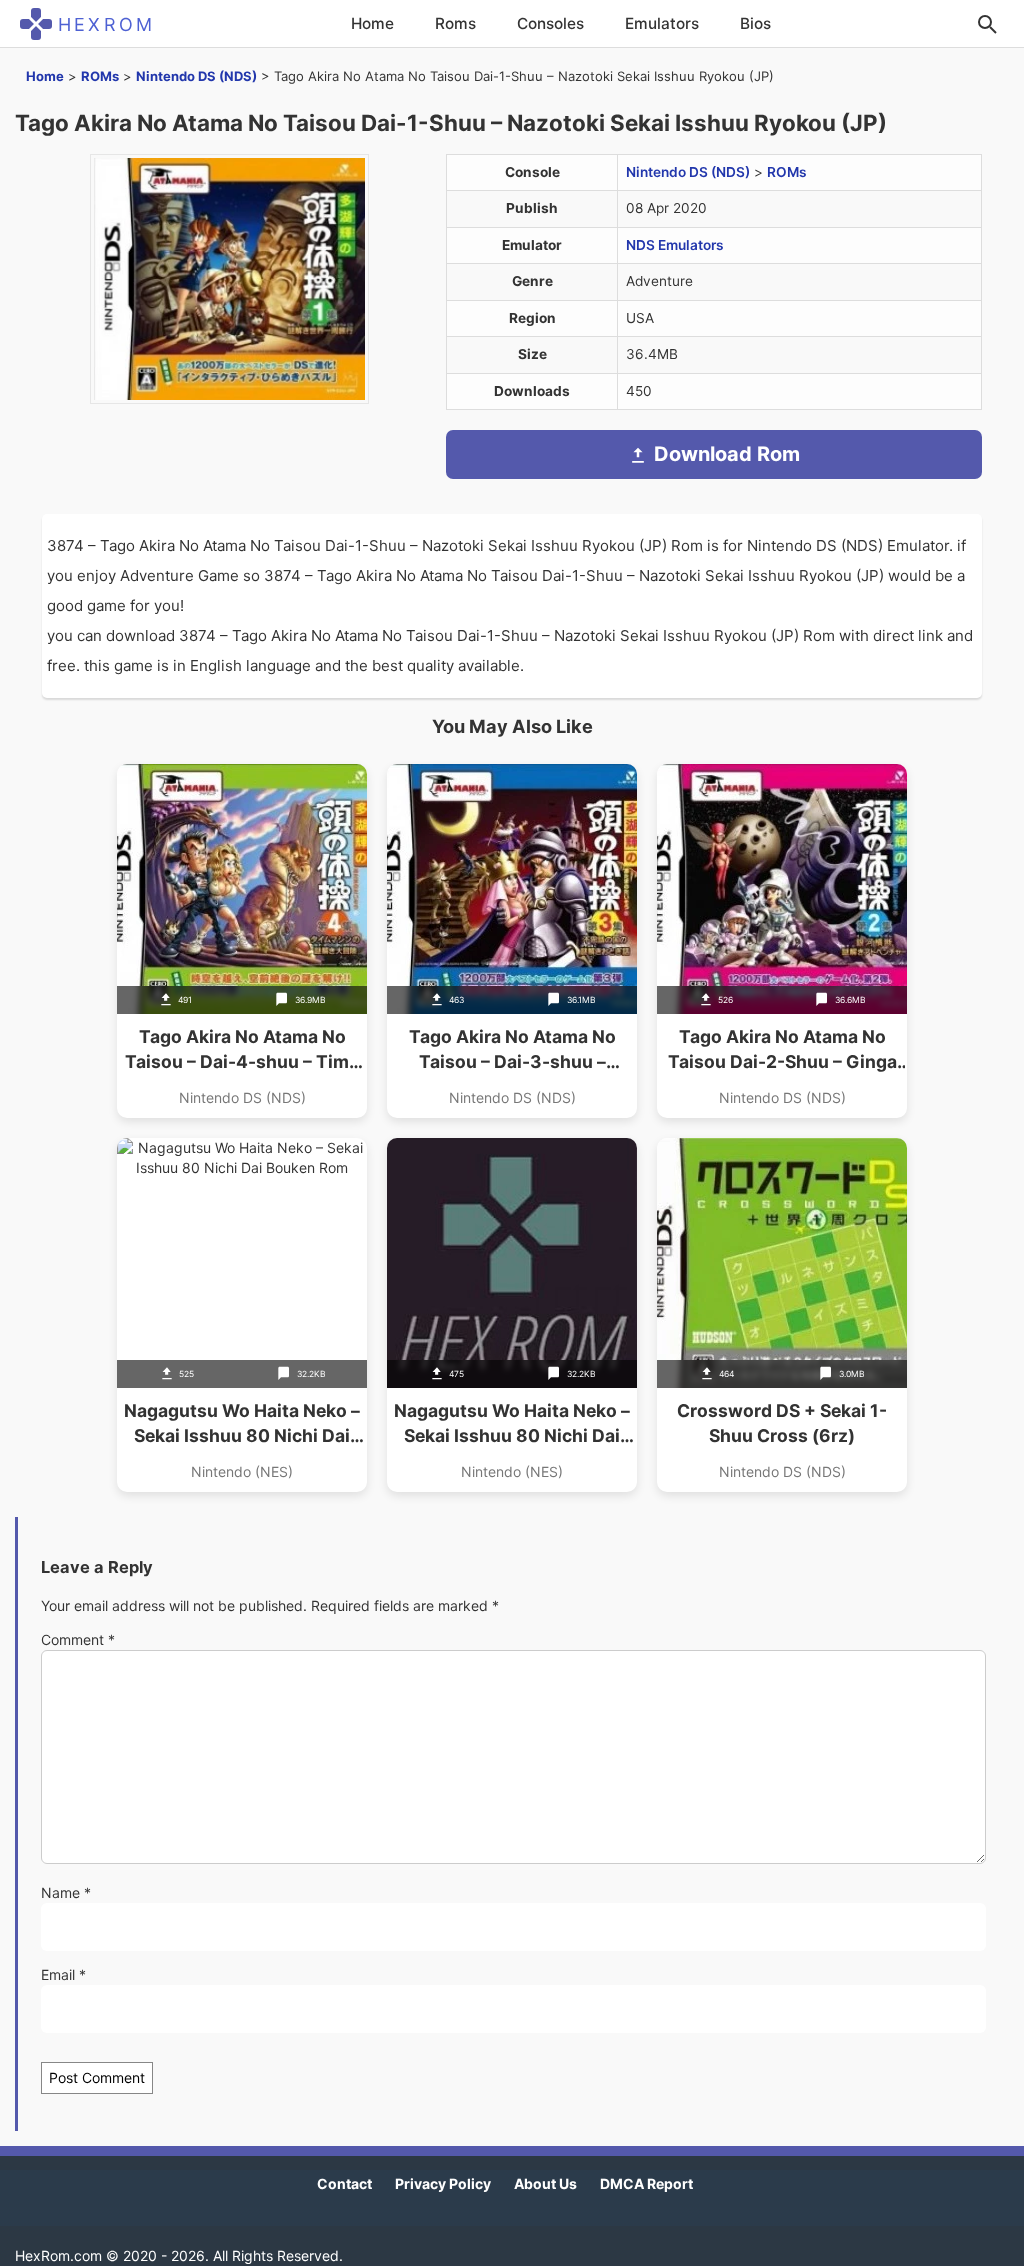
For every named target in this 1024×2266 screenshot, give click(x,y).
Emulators (662, 23)
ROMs (100, 76)
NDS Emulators (675, 245)
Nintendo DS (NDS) (196, 76)
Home (372, 23)
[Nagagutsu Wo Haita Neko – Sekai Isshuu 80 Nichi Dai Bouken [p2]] (512, 1315)
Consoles (550, 23)
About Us (545, 2183)
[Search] (987, 24)
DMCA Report (646, 2183)
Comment (78, 1639)
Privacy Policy (443, 2183)
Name (66, 1892)
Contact (344, 2183)
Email (63, 1974)
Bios (755, 23)
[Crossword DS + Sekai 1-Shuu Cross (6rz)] (782, 1315)
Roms (455, 23)
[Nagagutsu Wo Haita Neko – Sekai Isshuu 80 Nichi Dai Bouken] (242, 1315)
